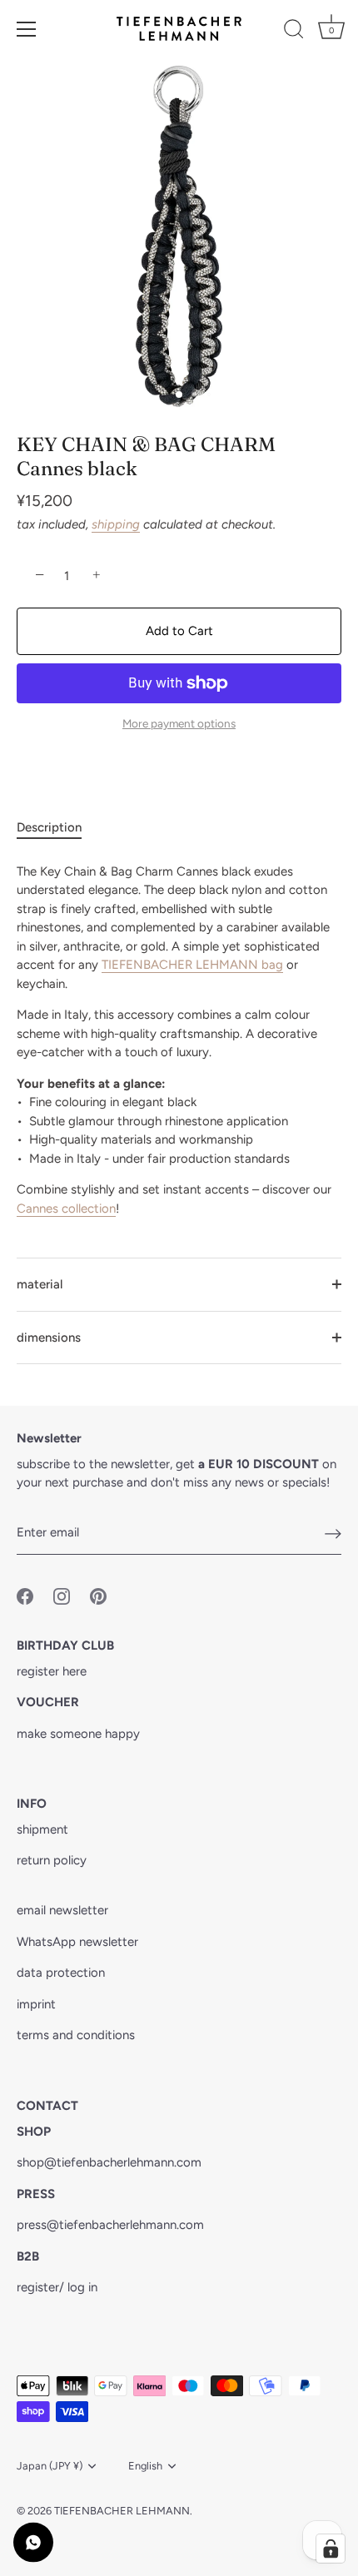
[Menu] (27, 29)
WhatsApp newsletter (77, 1942)
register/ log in (57, 2287)
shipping (116, 524)
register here (52, 1671)
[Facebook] (25, 1595)
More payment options (179, 723)
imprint (36, 2004)
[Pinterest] (98, 1595)
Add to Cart (179, 631)
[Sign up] (333, 1533)
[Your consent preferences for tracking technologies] (331, 2549)
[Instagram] (62, 1595)
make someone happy (78, 1734)
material (40, 1284)
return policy (52, 1860)
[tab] (57, 828)
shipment (42, 1829)
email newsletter (62, 1910)
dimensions (49, 1338)
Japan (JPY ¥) (50, 2466)
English (145, 2466)
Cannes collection (66, 1209)
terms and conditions (76, 2035)
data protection (61, 1973)
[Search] (294, 32)
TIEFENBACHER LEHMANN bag (192, 965)
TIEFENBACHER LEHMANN (122, 2511)
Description (49, 827)
